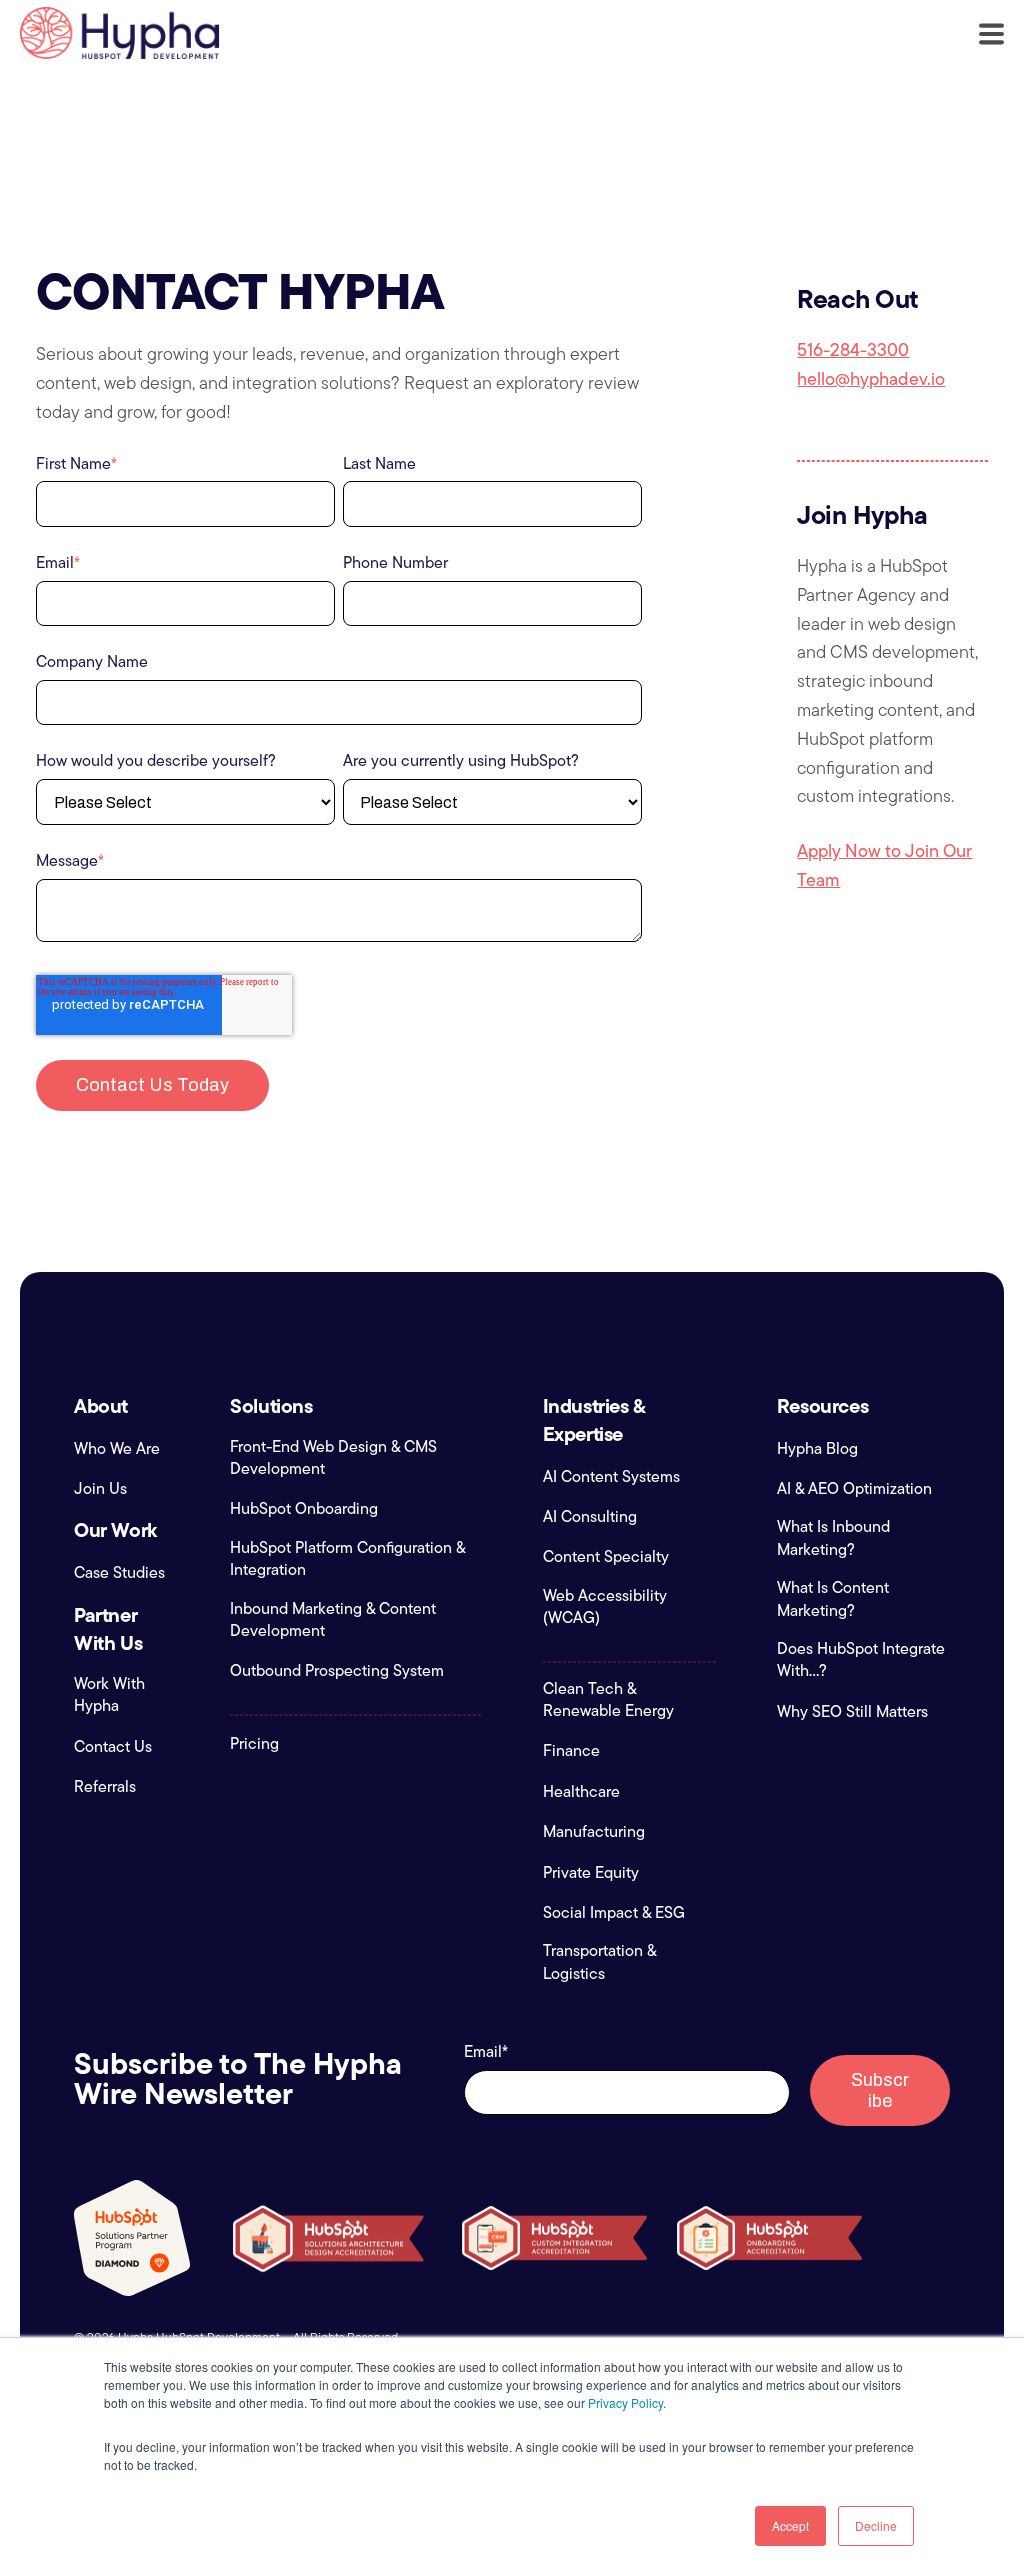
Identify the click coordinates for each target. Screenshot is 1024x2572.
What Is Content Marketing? (833, 1599)
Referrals (105, 1787)
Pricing (254, 1744)
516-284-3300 (853, 350)
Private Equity (591, 1873)
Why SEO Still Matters (852, 1712)
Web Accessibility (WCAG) (605, 1607)
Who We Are (117, 1449)
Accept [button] (790, 2525)
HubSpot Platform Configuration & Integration (347, 1559)
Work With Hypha (109, 1695)
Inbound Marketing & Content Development (333, 1620)
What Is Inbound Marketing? (833, 1538)
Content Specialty (606, 1557)
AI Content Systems (611, 1477)
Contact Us (113, 1747)
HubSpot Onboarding (304, 1509)
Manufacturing (594, 1832)
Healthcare (581, 1792)
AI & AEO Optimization (854, 1489)
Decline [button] (876, 2525)
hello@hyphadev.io (871, 379)
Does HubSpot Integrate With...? (861, 1660)
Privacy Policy (625, 2402)
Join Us (100, 1489)
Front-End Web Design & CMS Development (333, 1458)
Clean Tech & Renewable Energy (608, 1700)
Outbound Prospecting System (337, 1671)
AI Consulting (590, 1517)
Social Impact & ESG (614, 1913)
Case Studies (119, 1573)
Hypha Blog (817, 1449)
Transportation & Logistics (599, 1962)
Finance (571, 1751)
